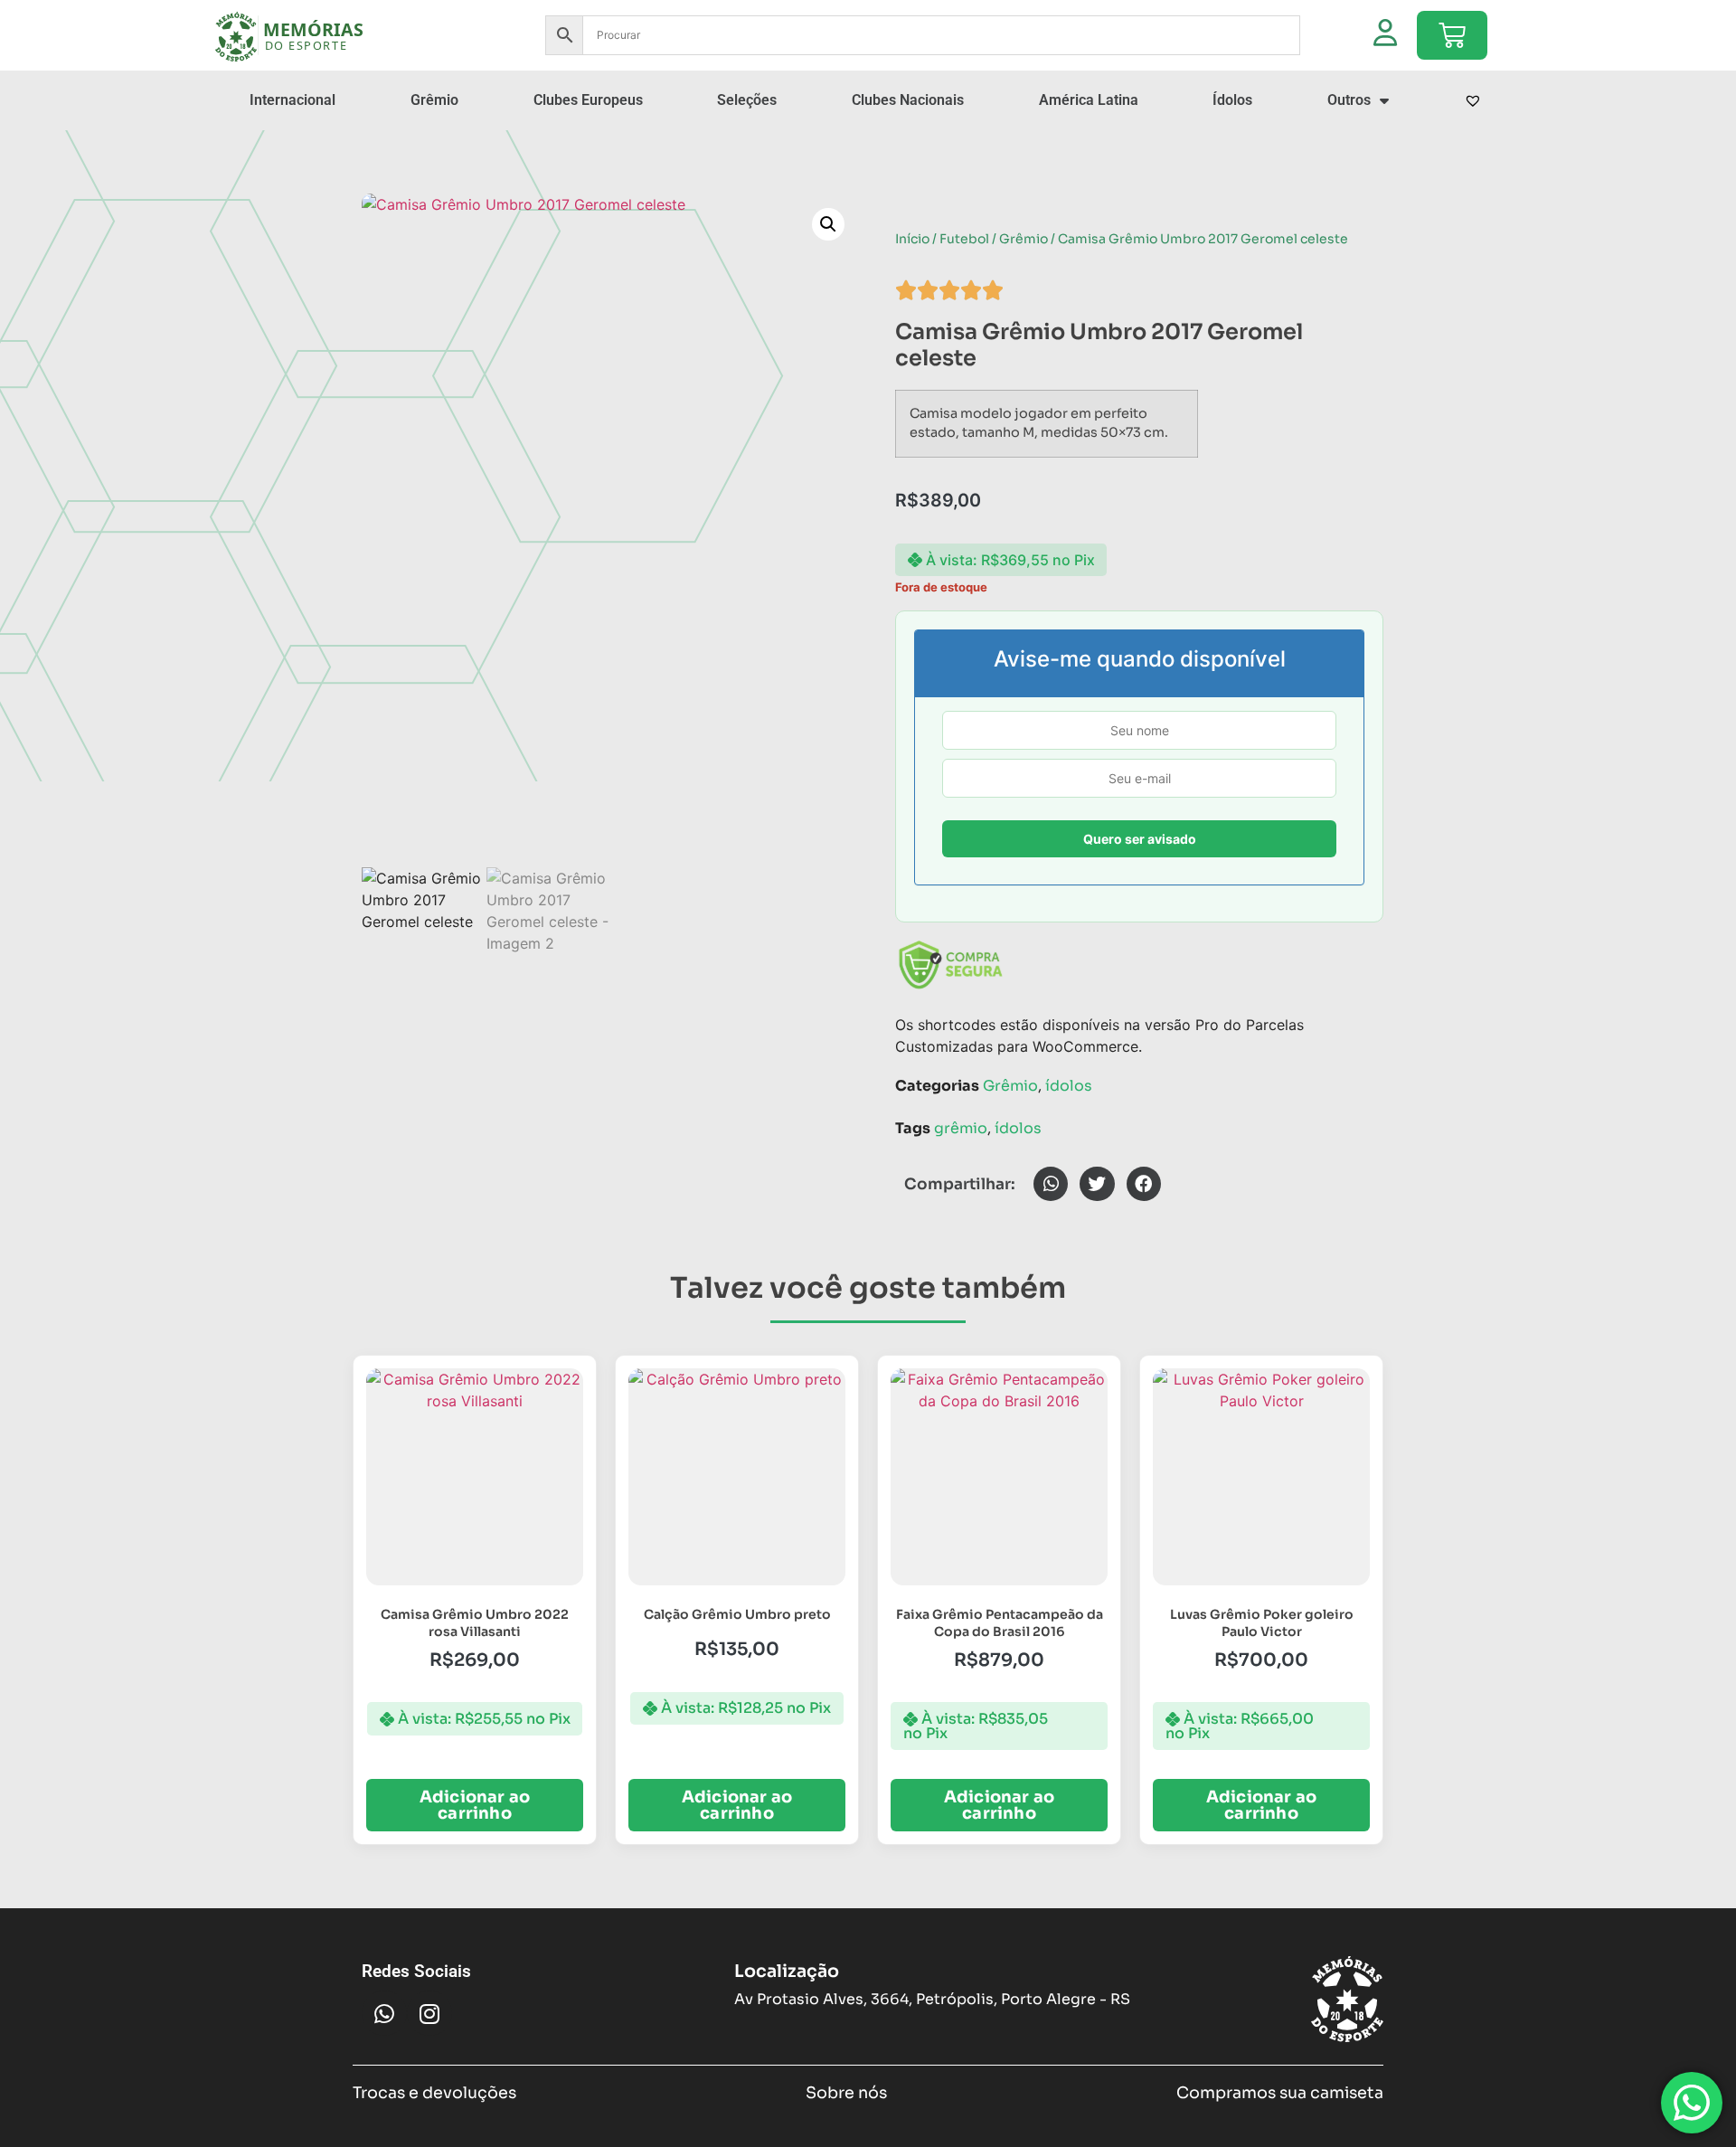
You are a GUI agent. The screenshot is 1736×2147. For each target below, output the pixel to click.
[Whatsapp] (384, 2013)
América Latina (1089, 100)
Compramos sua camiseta (1280, 2093)
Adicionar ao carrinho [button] (475, 1805)
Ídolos (1232, 100)
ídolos (1069, 1086)
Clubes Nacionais (908, 100)
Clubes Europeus (588, 100)
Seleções (747, 100)
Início (912, 239)
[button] (828, 224)
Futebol (964, 239)
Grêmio (434, 100)
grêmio (961, 1128)
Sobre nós (846, 2093)
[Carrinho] (1452, 35)
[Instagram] (429, 2013)
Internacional (292, 100)
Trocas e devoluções (434, 2093)
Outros (1349, 100)
